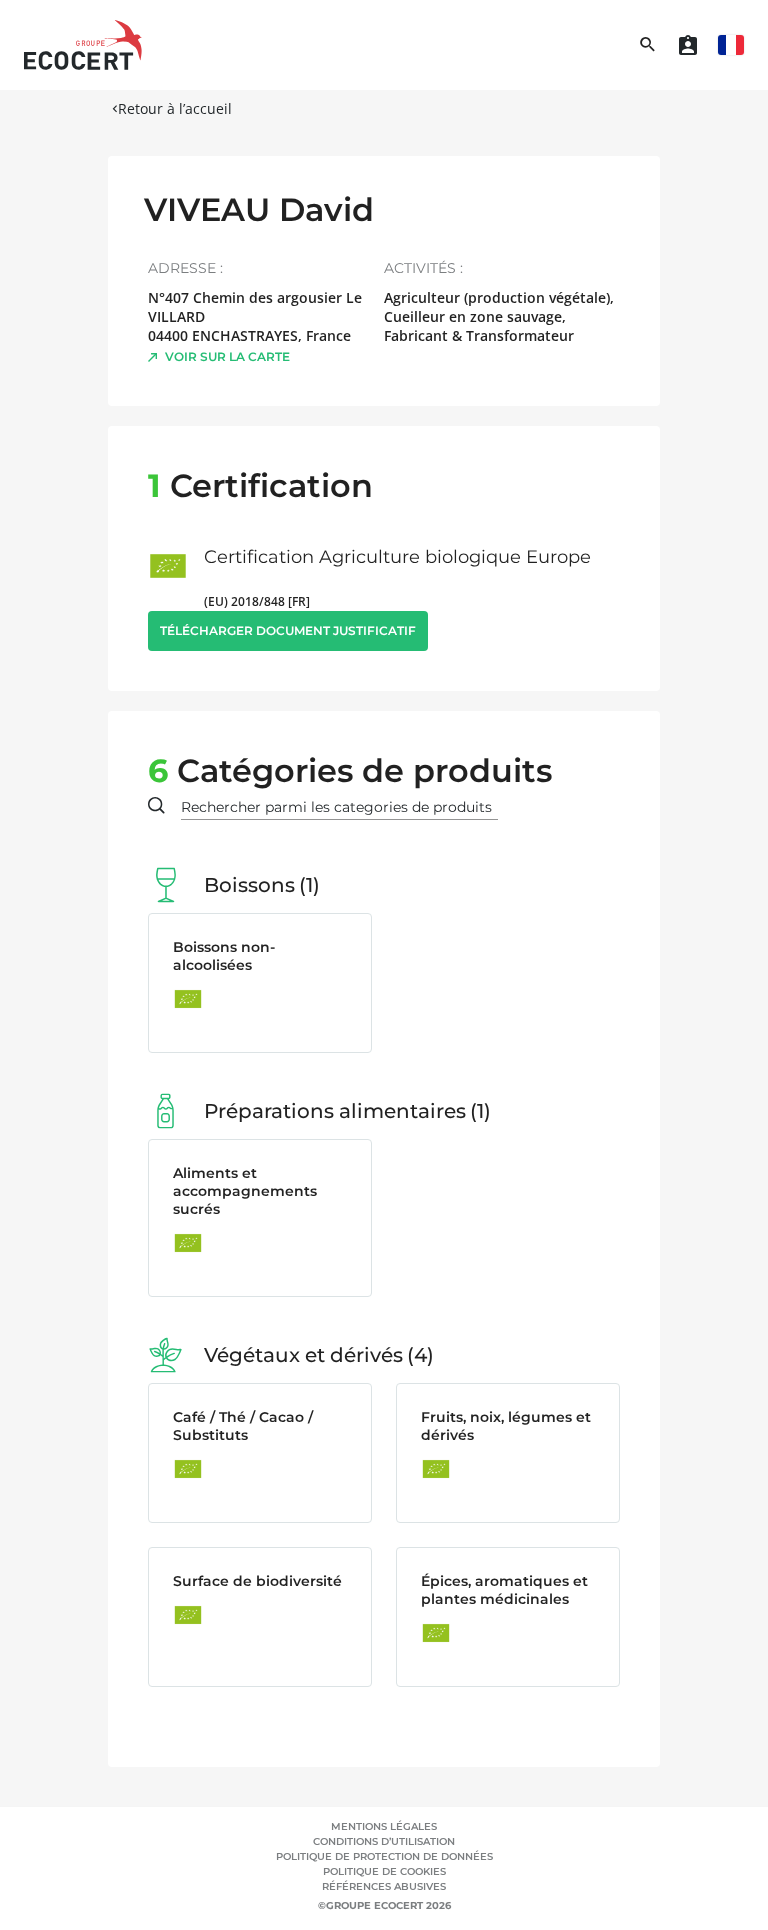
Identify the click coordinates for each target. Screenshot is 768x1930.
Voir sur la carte (227, 356)
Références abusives (384, 1886)
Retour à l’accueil (175, 108)
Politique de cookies (384, 1871)
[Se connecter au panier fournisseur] (688, 45)
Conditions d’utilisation (384, 1841)
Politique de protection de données (384, 1856)
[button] (731, 45)
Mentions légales (384, 1826)
